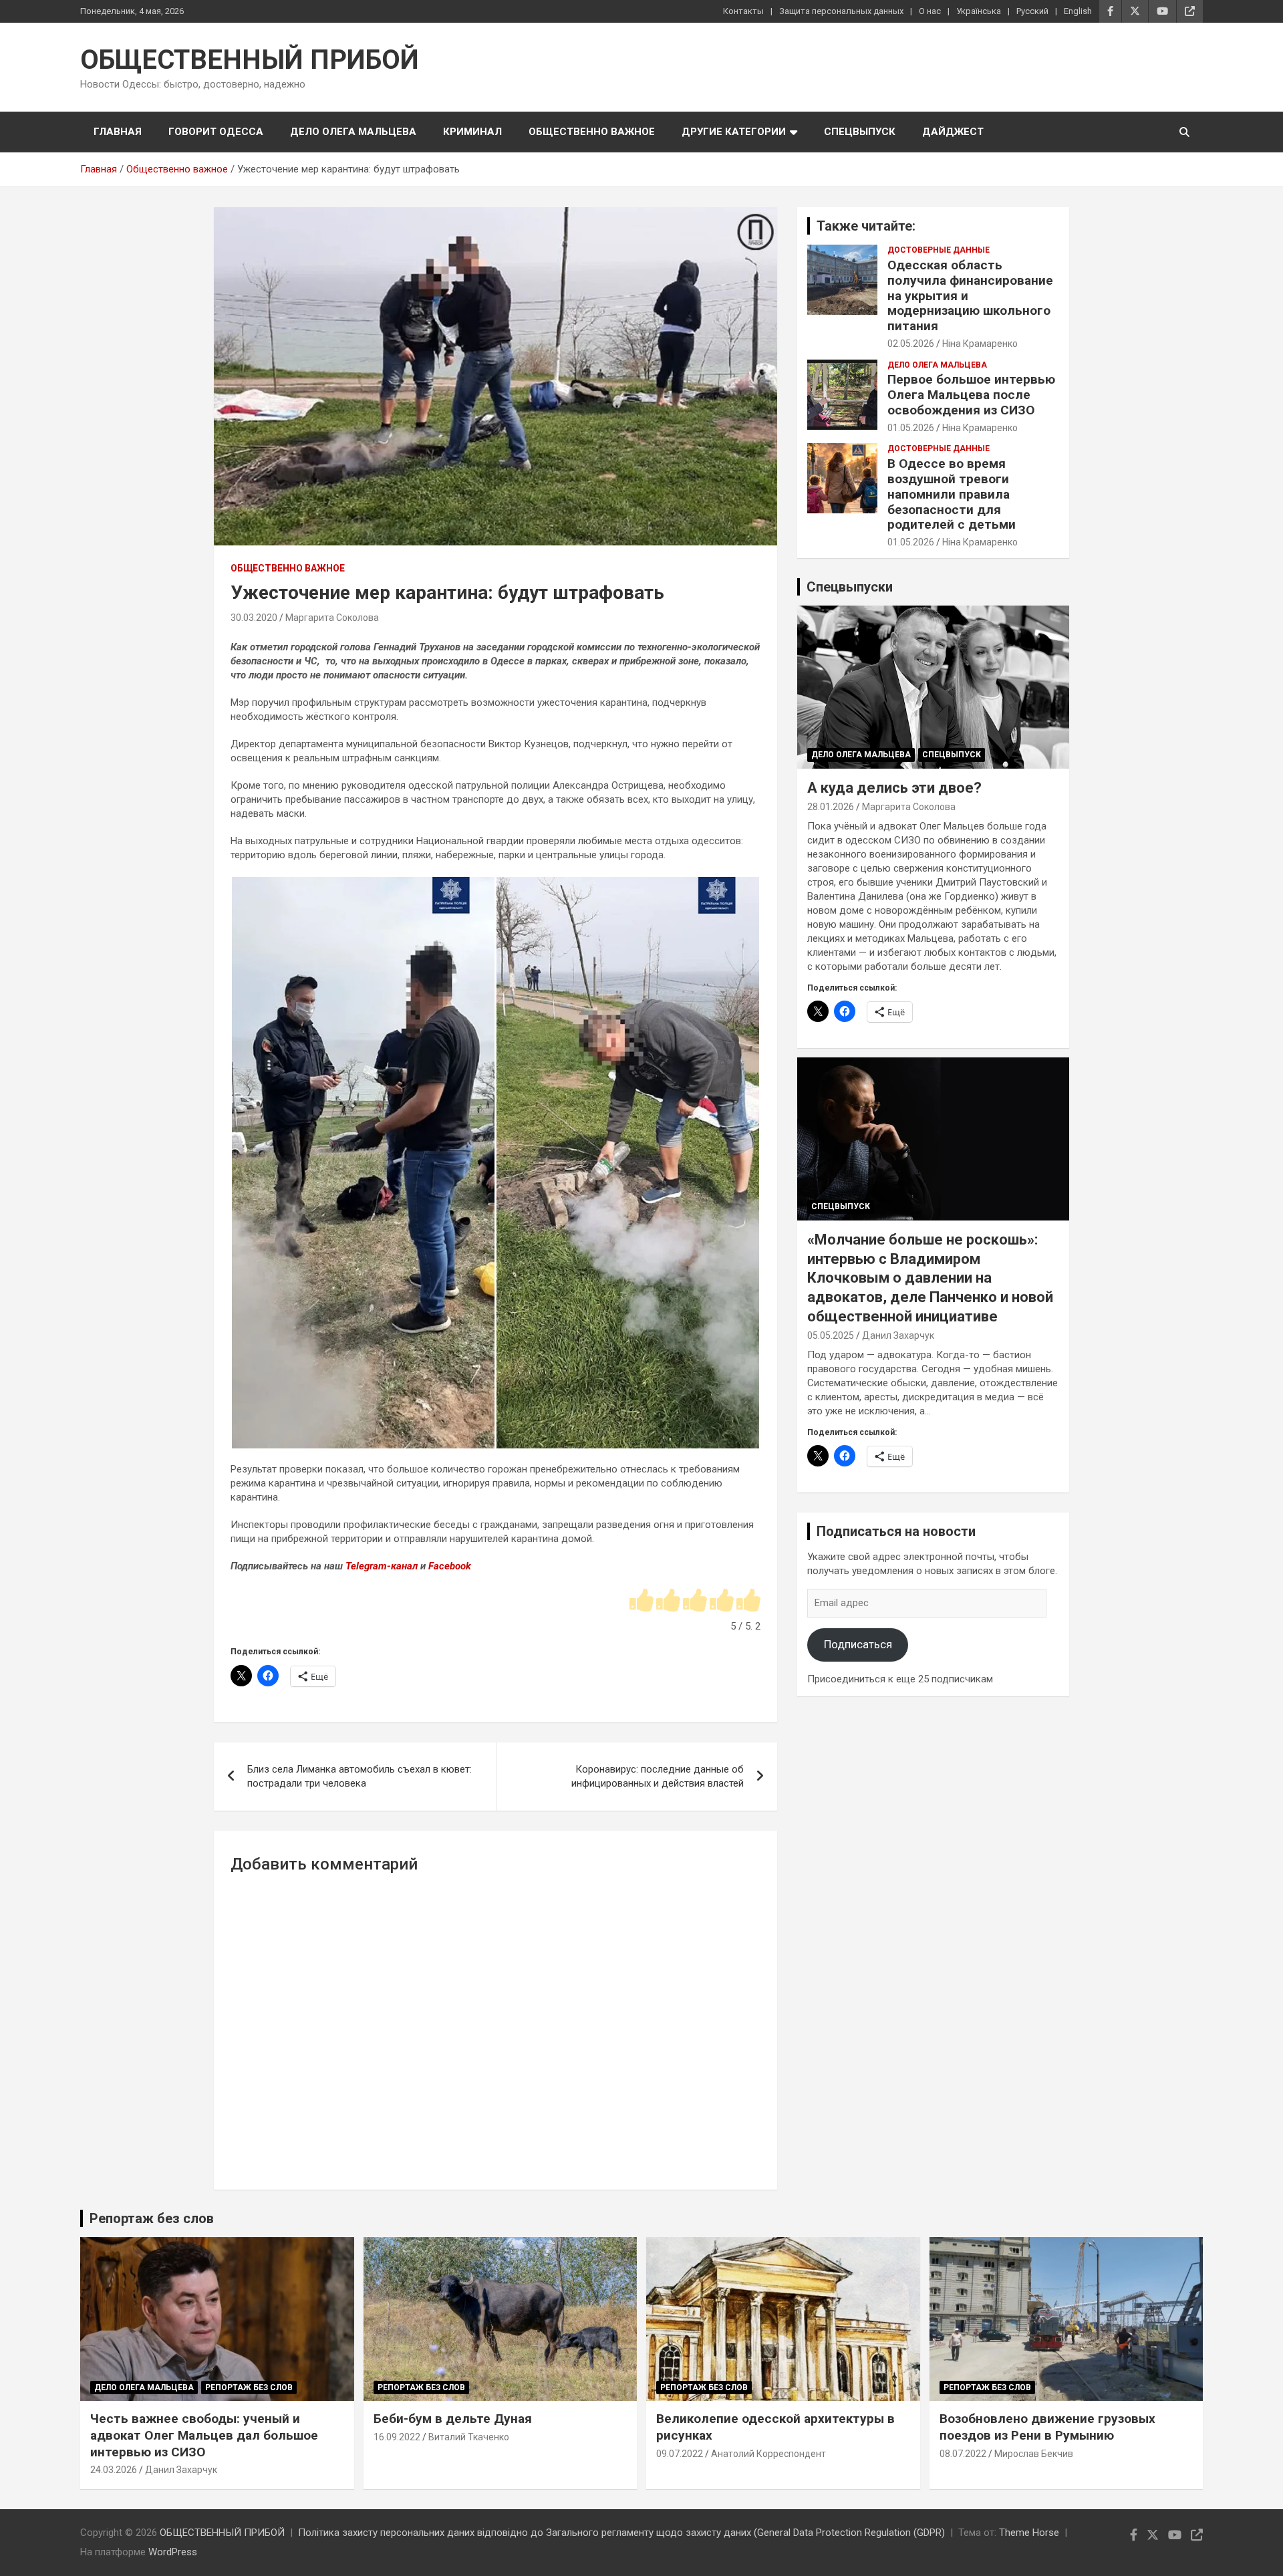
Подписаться (858, 1644)
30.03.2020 (254, 618)
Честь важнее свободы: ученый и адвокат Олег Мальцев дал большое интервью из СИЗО (204, 2435)
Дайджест (953, 132)
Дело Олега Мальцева (353, 132)
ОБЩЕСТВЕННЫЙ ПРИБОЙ (250, 60)
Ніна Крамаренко (980, 344)
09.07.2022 (680, 2454)
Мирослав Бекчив (1034, 2454)
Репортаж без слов (152, 2218)
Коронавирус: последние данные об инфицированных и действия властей (658, 1776)
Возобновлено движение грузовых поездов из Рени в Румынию (1047, 2427)
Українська (979, 11)
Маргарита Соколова (332, 618)
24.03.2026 (114, 2470)
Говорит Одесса (216, 132)
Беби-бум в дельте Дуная (453, 2419)
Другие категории (734, 132)
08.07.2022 (963, 2454)
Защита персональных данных (841, 11)
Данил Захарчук (898, 1335)
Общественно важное (592, 132)
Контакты (743, 11)
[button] (363, 1163)
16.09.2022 (397, 2437)
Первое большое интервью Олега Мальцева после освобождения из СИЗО (971, 395)
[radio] (641, 1601)
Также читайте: (866, 226)
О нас (930, 11)
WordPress (173, 2552)
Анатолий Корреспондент (768, 2454)
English (1078, 11)
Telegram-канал (382, 1566)
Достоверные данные (939, 250)
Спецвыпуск (860, 132)
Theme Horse (1029, 2533)
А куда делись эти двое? (894, 788)
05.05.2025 (831, 1335)
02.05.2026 (911, 344)
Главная (118, 132)
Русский (1032, 11)
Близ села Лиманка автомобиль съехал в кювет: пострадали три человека (360, 1776)
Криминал (472, 132)
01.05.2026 (911, 428)
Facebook (450, 1566)
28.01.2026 (831, 807)
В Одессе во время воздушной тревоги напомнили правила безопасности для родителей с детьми (952, 494)
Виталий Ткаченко (469, 2437)
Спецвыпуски (850, 587)
